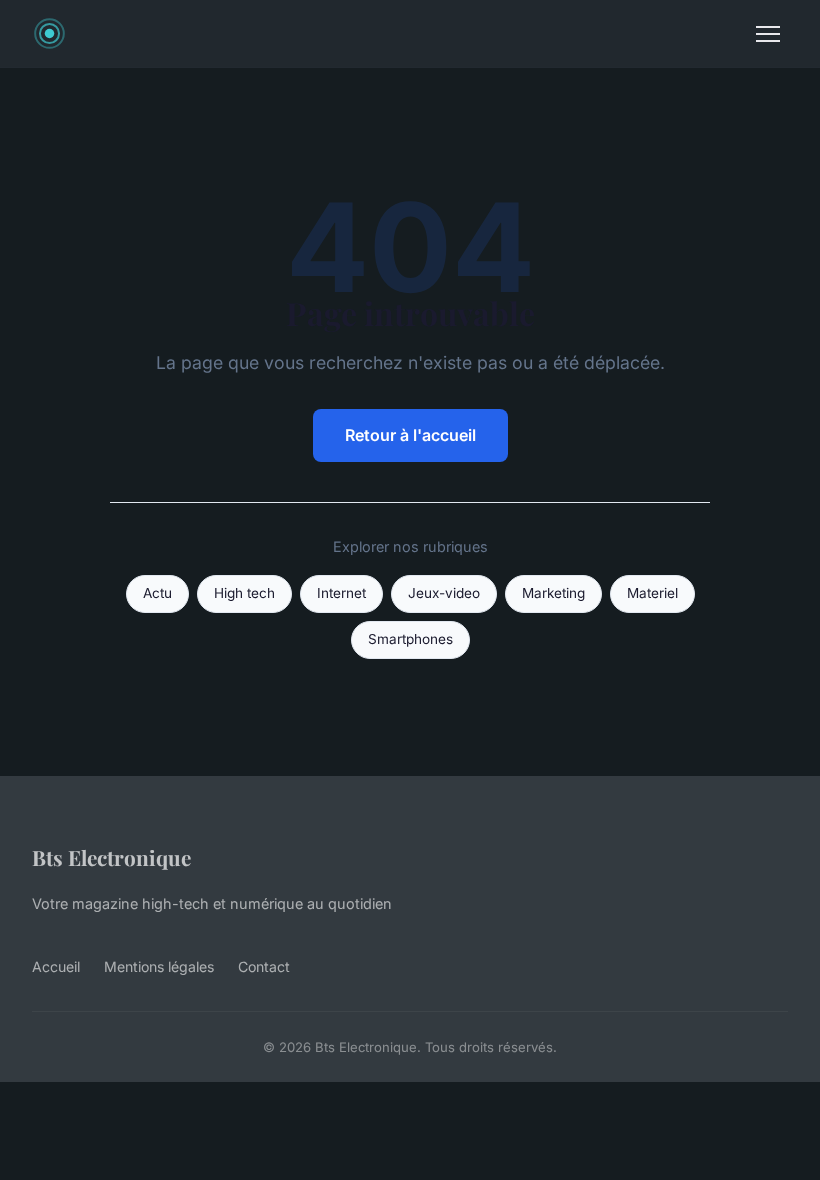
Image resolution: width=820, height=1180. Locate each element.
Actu (157, 593)
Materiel (652, 593)
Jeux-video (444, 593)
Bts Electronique (111, 857)
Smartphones (410, 639)
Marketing (553, 593)
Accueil (56, 966)
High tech (244, 593)
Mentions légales (159, 966)
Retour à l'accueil (410, 435)
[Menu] (768, 34)
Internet (341, 593)
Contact (264, 966)
